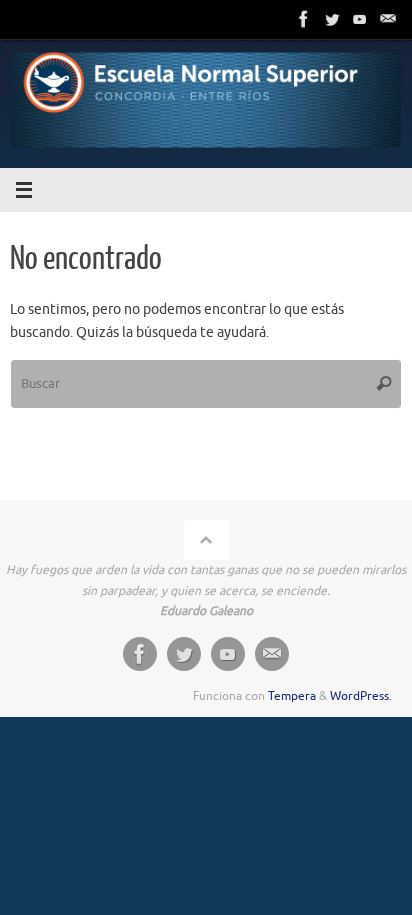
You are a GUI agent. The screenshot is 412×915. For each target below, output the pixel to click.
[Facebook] (304, 19)
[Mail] (388, 19)
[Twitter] (332, 19)
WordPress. (361, 696)
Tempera (292, 696)
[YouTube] (360, 19)
